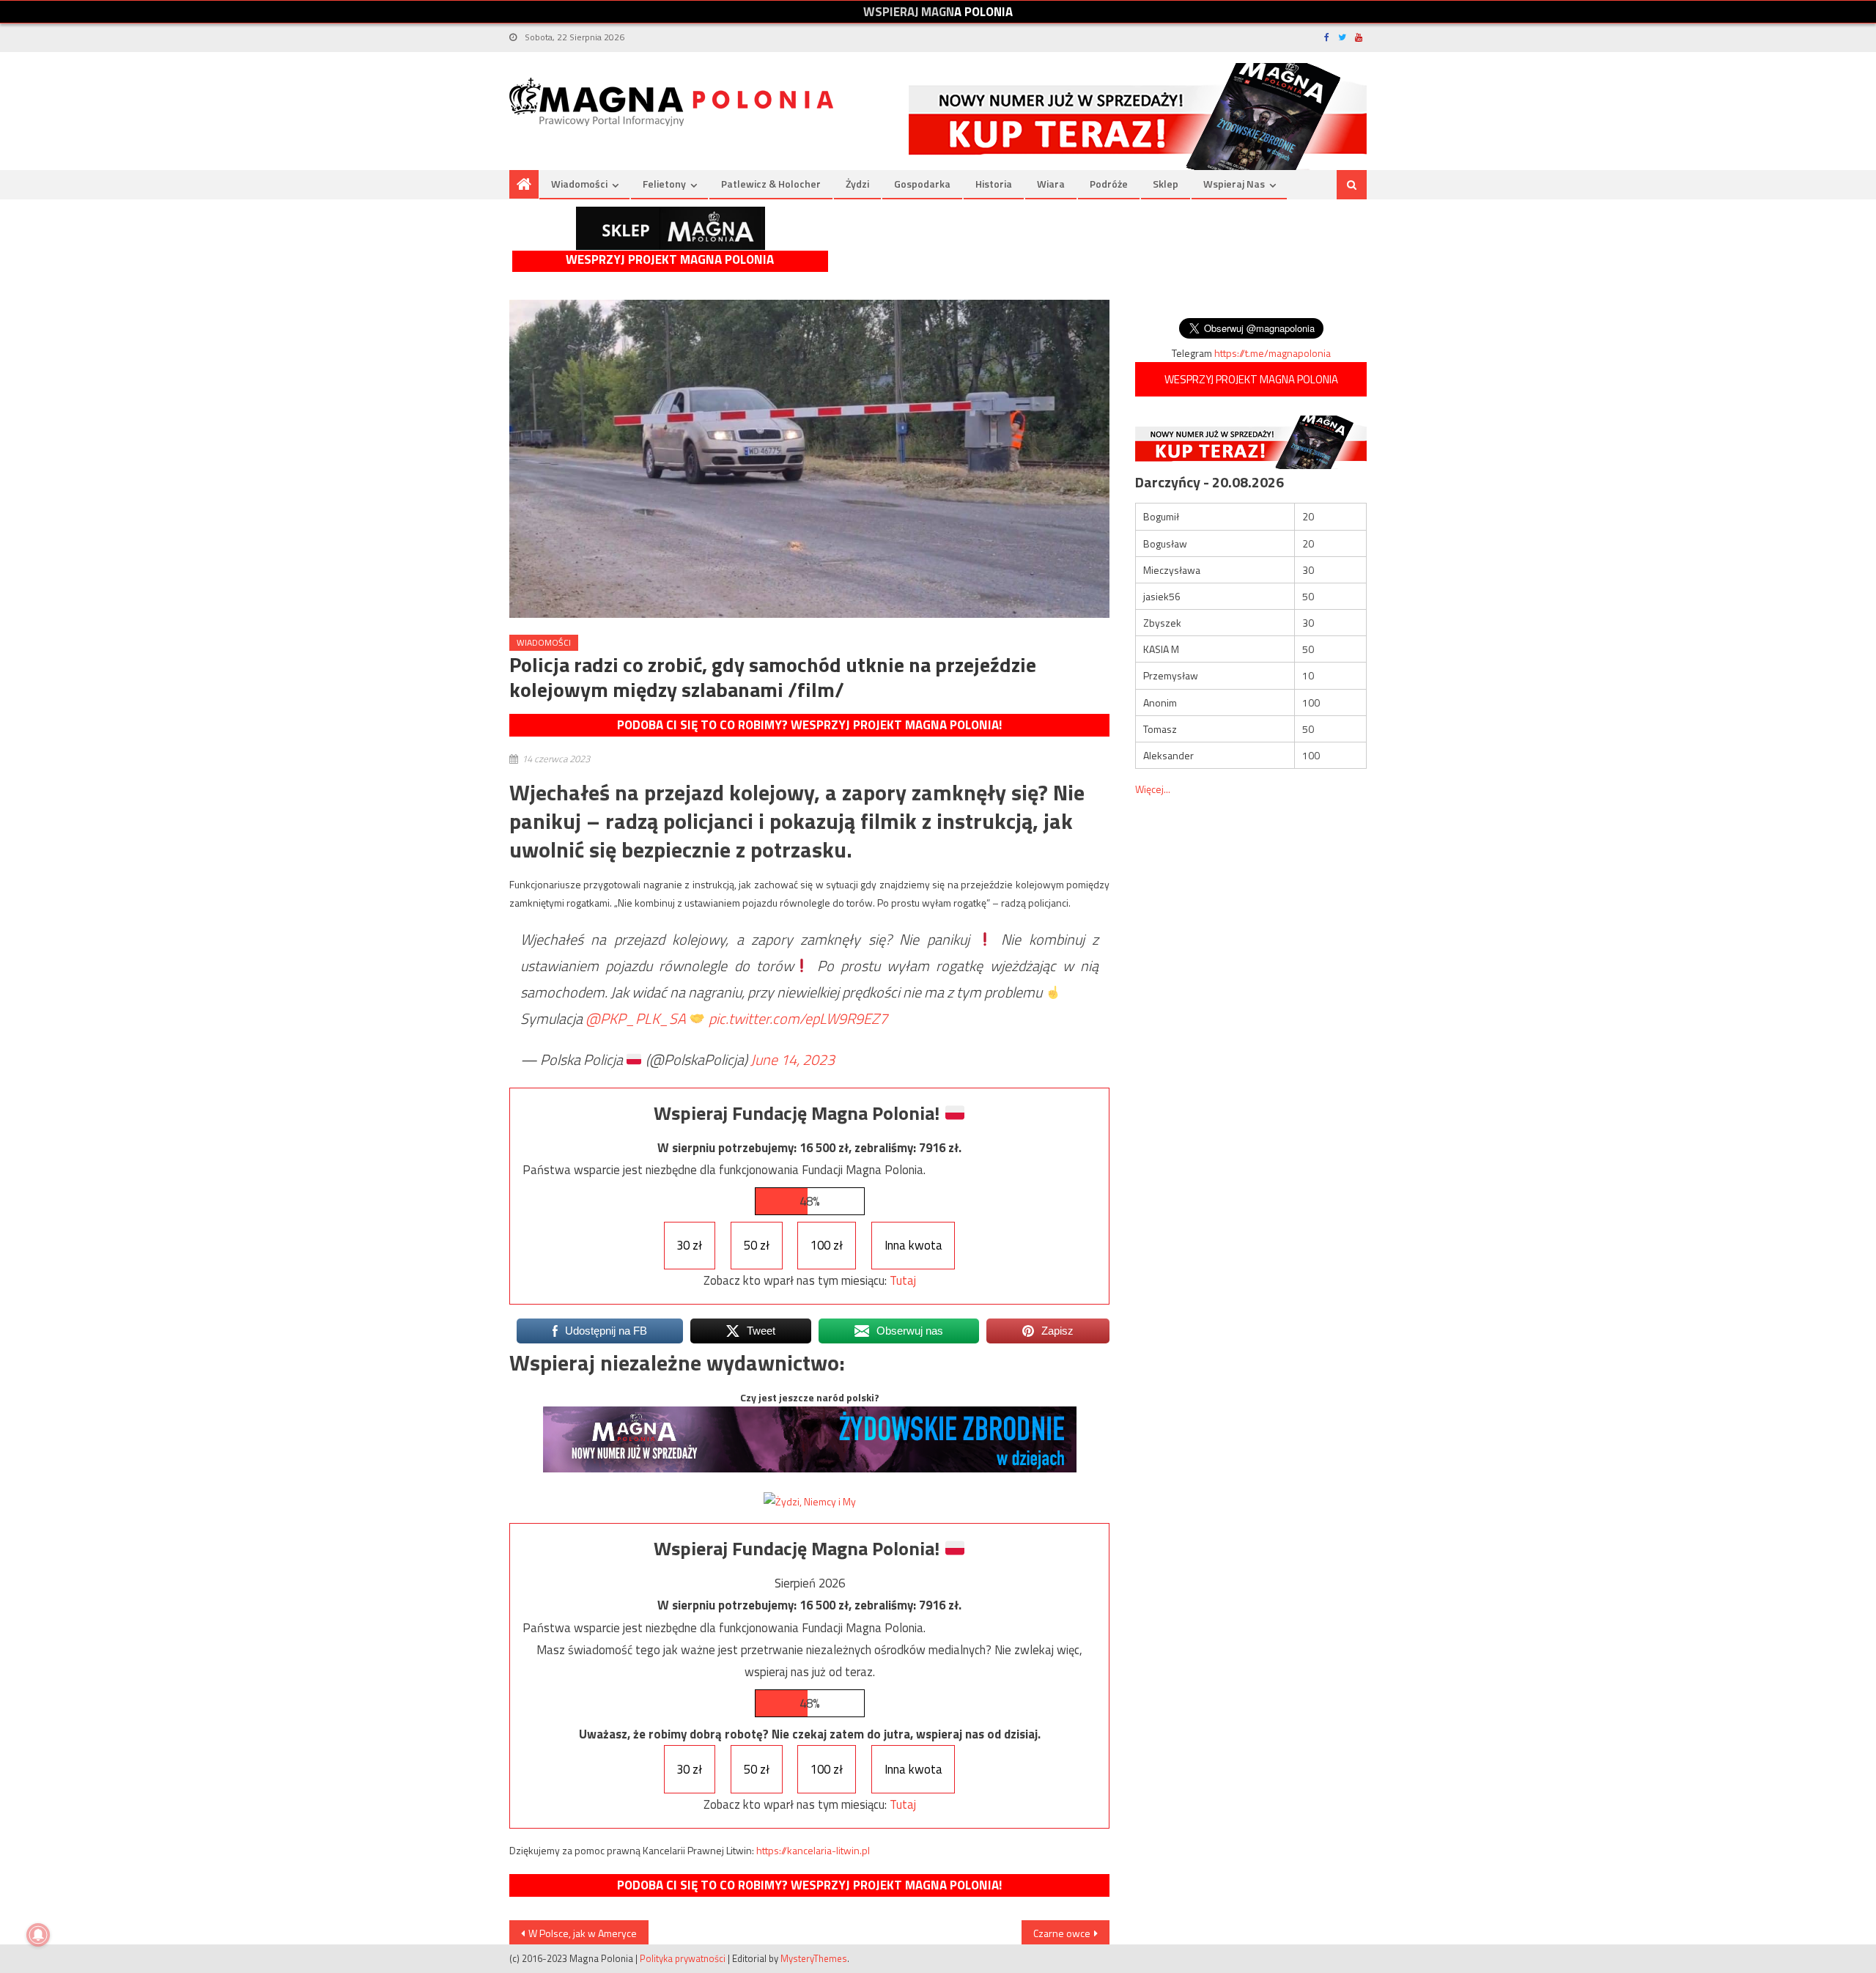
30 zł (689, 1245)
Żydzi (857, 184)
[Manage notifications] (38, 1935)
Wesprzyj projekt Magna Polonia (670, 260)
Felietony (664, 184)
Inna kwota (913, 1245)
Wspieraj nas (1234, 184)
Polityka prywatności (683, 1958)
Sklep (1166, 184)
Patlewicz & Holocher (771, 184)
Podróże (1109, 184)
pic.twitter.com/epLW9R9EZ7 (798, 1018)
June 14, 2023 (793, 1059)
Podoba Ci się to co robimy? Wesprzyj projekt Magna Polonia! (809, 725)
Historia (994, 184)
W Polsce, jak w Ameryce (583, 1933)
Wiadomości (579, 184)
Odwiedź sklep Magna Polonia (671, 228)
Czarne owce (1062, 1933)
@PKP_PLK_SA (636, 1018)
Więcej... (1153, 789)
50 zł (757, 1245)
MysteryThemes (814, 1958)
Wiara (1051, 184)
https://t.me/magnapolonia (1273, 353)
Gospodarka (922, 184)
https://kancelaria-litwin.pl (813, 1850)
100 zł (827, 1245)
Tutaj (903, 1280)
